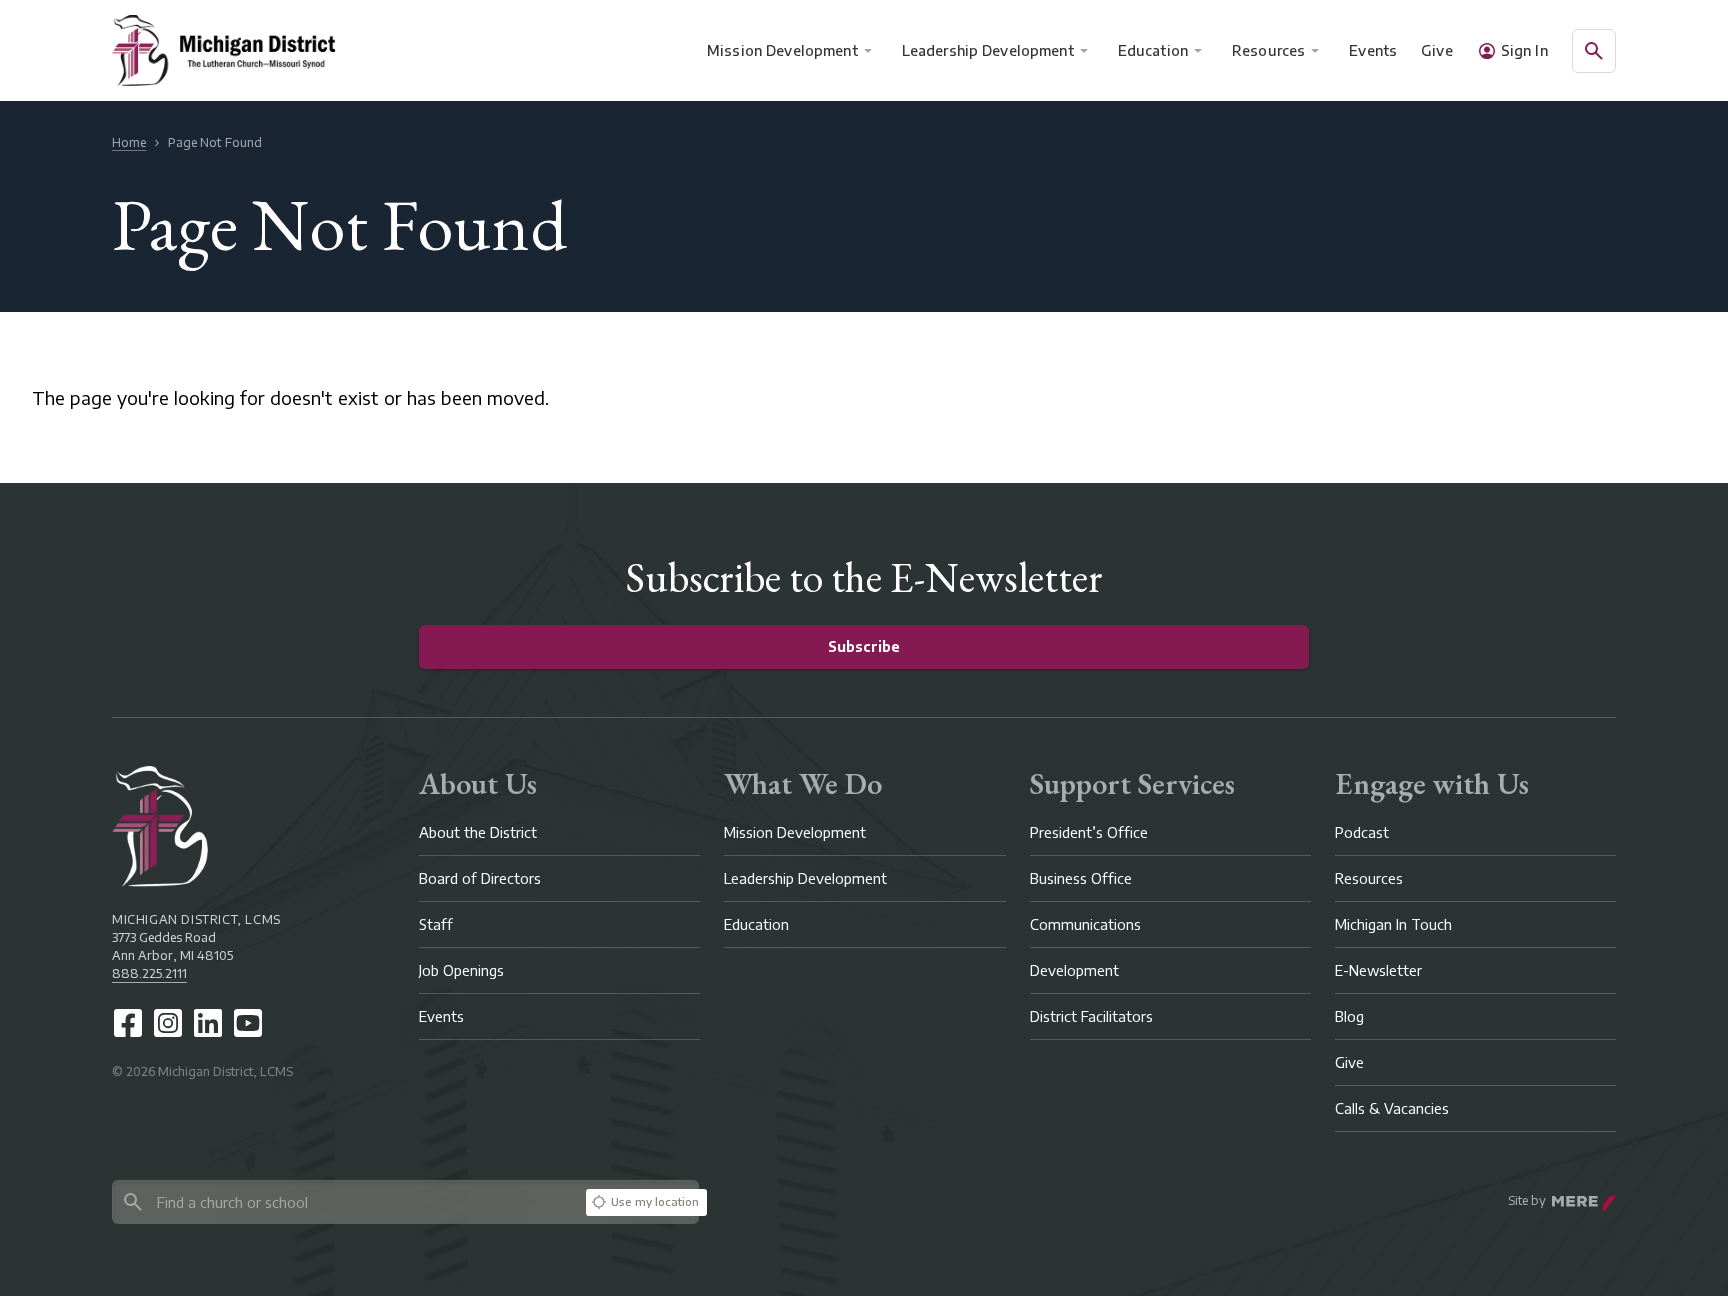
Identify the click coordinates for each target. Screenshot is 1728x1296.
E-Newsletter (1378, 970)
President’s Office (1089, 832)
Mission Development (782, 50)
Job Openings (461, 970)
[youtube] (248, 1023)
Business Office (1081, 878)
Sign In (1524, 50)
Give (1437, 50)
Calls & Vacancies (1392, 1108)
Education (1153, 50)
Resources (1268, 50)
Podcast (1362, 832)
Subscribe (864, 646)
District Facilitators (1091, 1016)
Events (1374, 50)
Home (129, 142)
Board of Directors (480, 878)
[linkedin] (208, 1023)
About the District (478, 832)
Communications (1085, 924)
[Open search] (1594, 51)
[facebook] (128, 1023)
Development (1074, 970)
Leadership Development (988, 50)
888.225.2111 (149, 973)
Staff (436, 924)
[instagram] (168, 1023)
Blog (1349, 1016)
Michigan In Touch (1393, 924)
